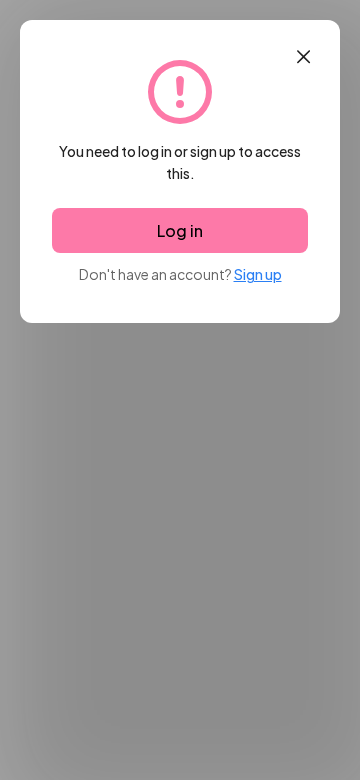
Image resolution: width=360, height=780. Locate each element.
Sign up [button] (258, 274)
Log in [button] (180, 230)
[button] (303, 57)
